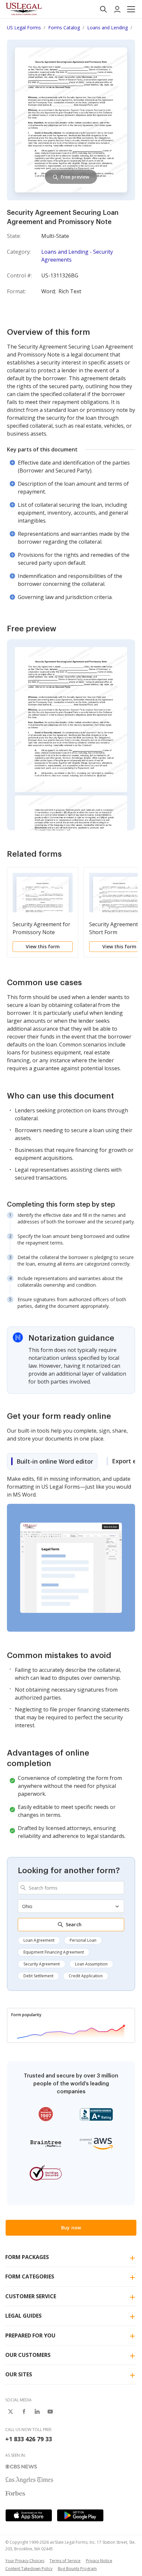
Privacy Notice (99, 2561)
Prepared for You (30, 2335)
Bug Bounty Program (77, 2569)
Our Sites (19, 2374)
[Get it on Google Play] (80, 2515)
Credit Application (86, 1976)
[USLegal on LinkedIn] (37, 2412)
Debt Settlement (38, 1976)
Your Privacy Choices (25, 2561)
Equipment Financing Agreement (54, 1952)
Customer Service (31, 2296)
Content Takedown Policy (29, 2569)
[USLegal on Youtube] (50, 2412)
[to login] (117, 9)
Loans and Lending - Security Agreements (77, 256)
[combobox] (71, 1888)
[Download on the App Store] (29, 2515)
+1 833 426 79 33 (29, 2439)
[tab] (52, 1461)
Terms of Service (65, 2561)
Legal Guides (23, 2316)
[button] (131, 9)
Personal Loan (83, 1940)
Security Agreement (42, 1964)
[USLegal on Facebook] (24, 2412)
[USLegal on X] (11, 2412)
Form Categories (30, 2276)
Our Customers (28, 2355)
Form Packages (27, 2257)
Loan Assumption (91, 1964)
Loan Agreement (39, 1940)
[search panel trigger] (103, 9)
